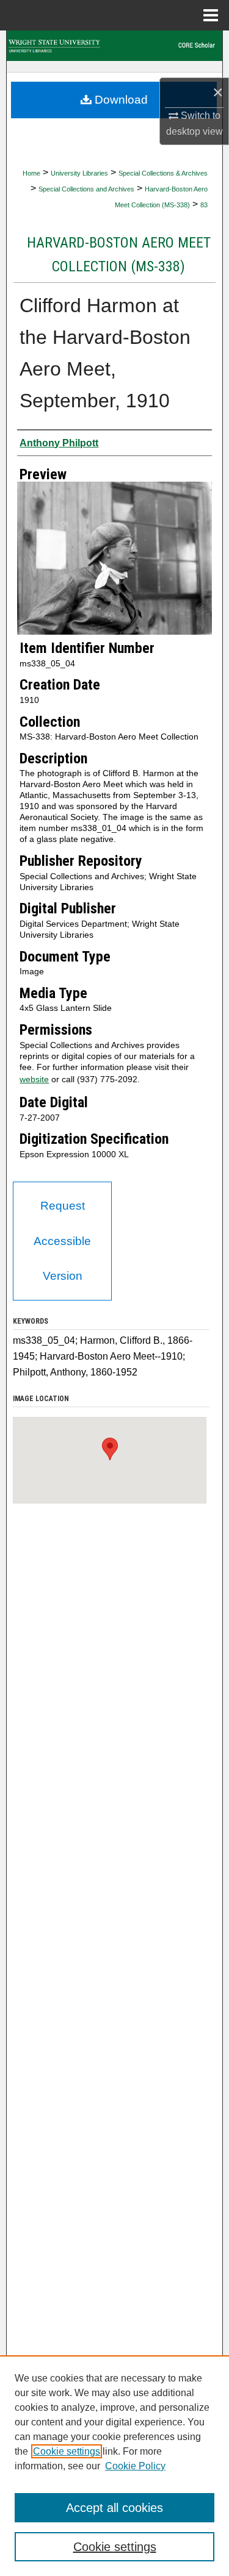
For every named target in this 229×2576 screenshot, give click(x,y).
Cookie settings (67, 2451)
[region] (114, 2466)
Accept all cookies (114, 2508)
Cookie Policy (135, 2466)
